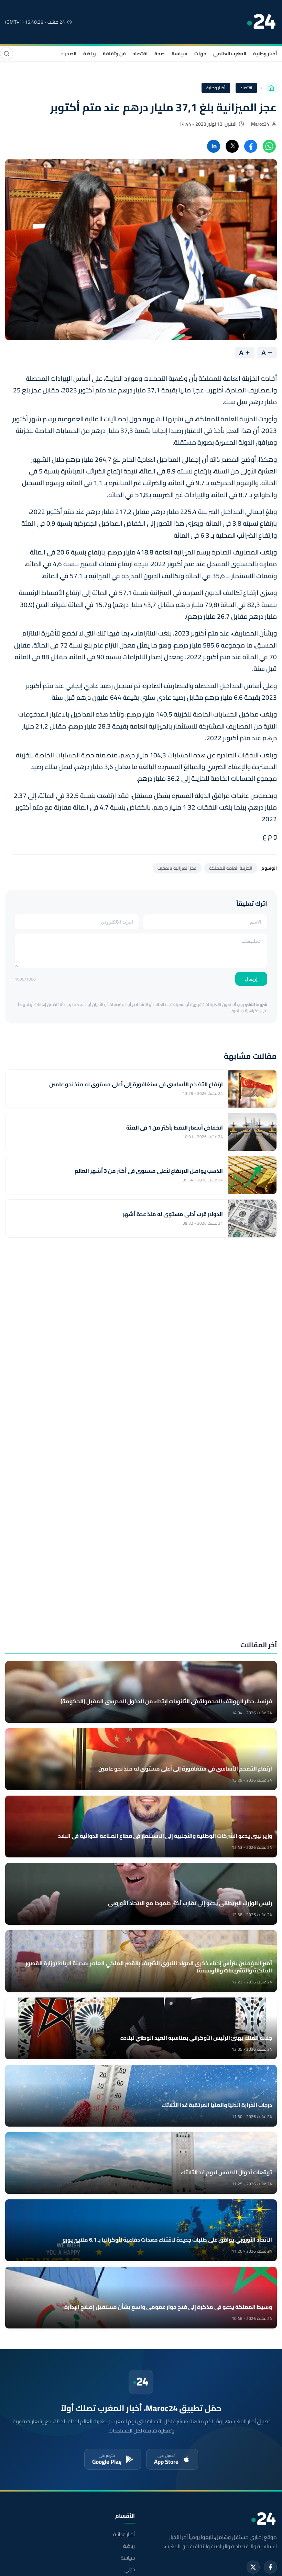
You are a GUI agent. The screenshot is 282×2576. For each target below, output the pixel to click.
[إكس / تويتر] (253, 2567)
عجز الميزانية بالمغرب (177, 868)
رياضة (90, 54)
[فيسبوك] (270, 2567)
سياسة (180, 54)
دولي (130, 2569)
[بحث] (7, 54)
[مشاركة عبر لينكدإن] (214, 146)
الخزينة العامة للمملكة (231, 868)
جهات (200, 54)
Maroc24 (260, 124)
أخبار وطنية (265, 54)
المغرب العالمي (230, 54)
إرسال (251, 979)
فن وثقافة (114, 54)
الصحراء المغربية (59, 54)
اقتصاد (140, 54)
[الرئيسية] (271, 88)
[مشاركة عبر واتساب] (269, 146)
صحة (160, 54)
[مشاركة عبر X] (232, 146)
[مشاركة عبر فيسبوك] (251, 146)
